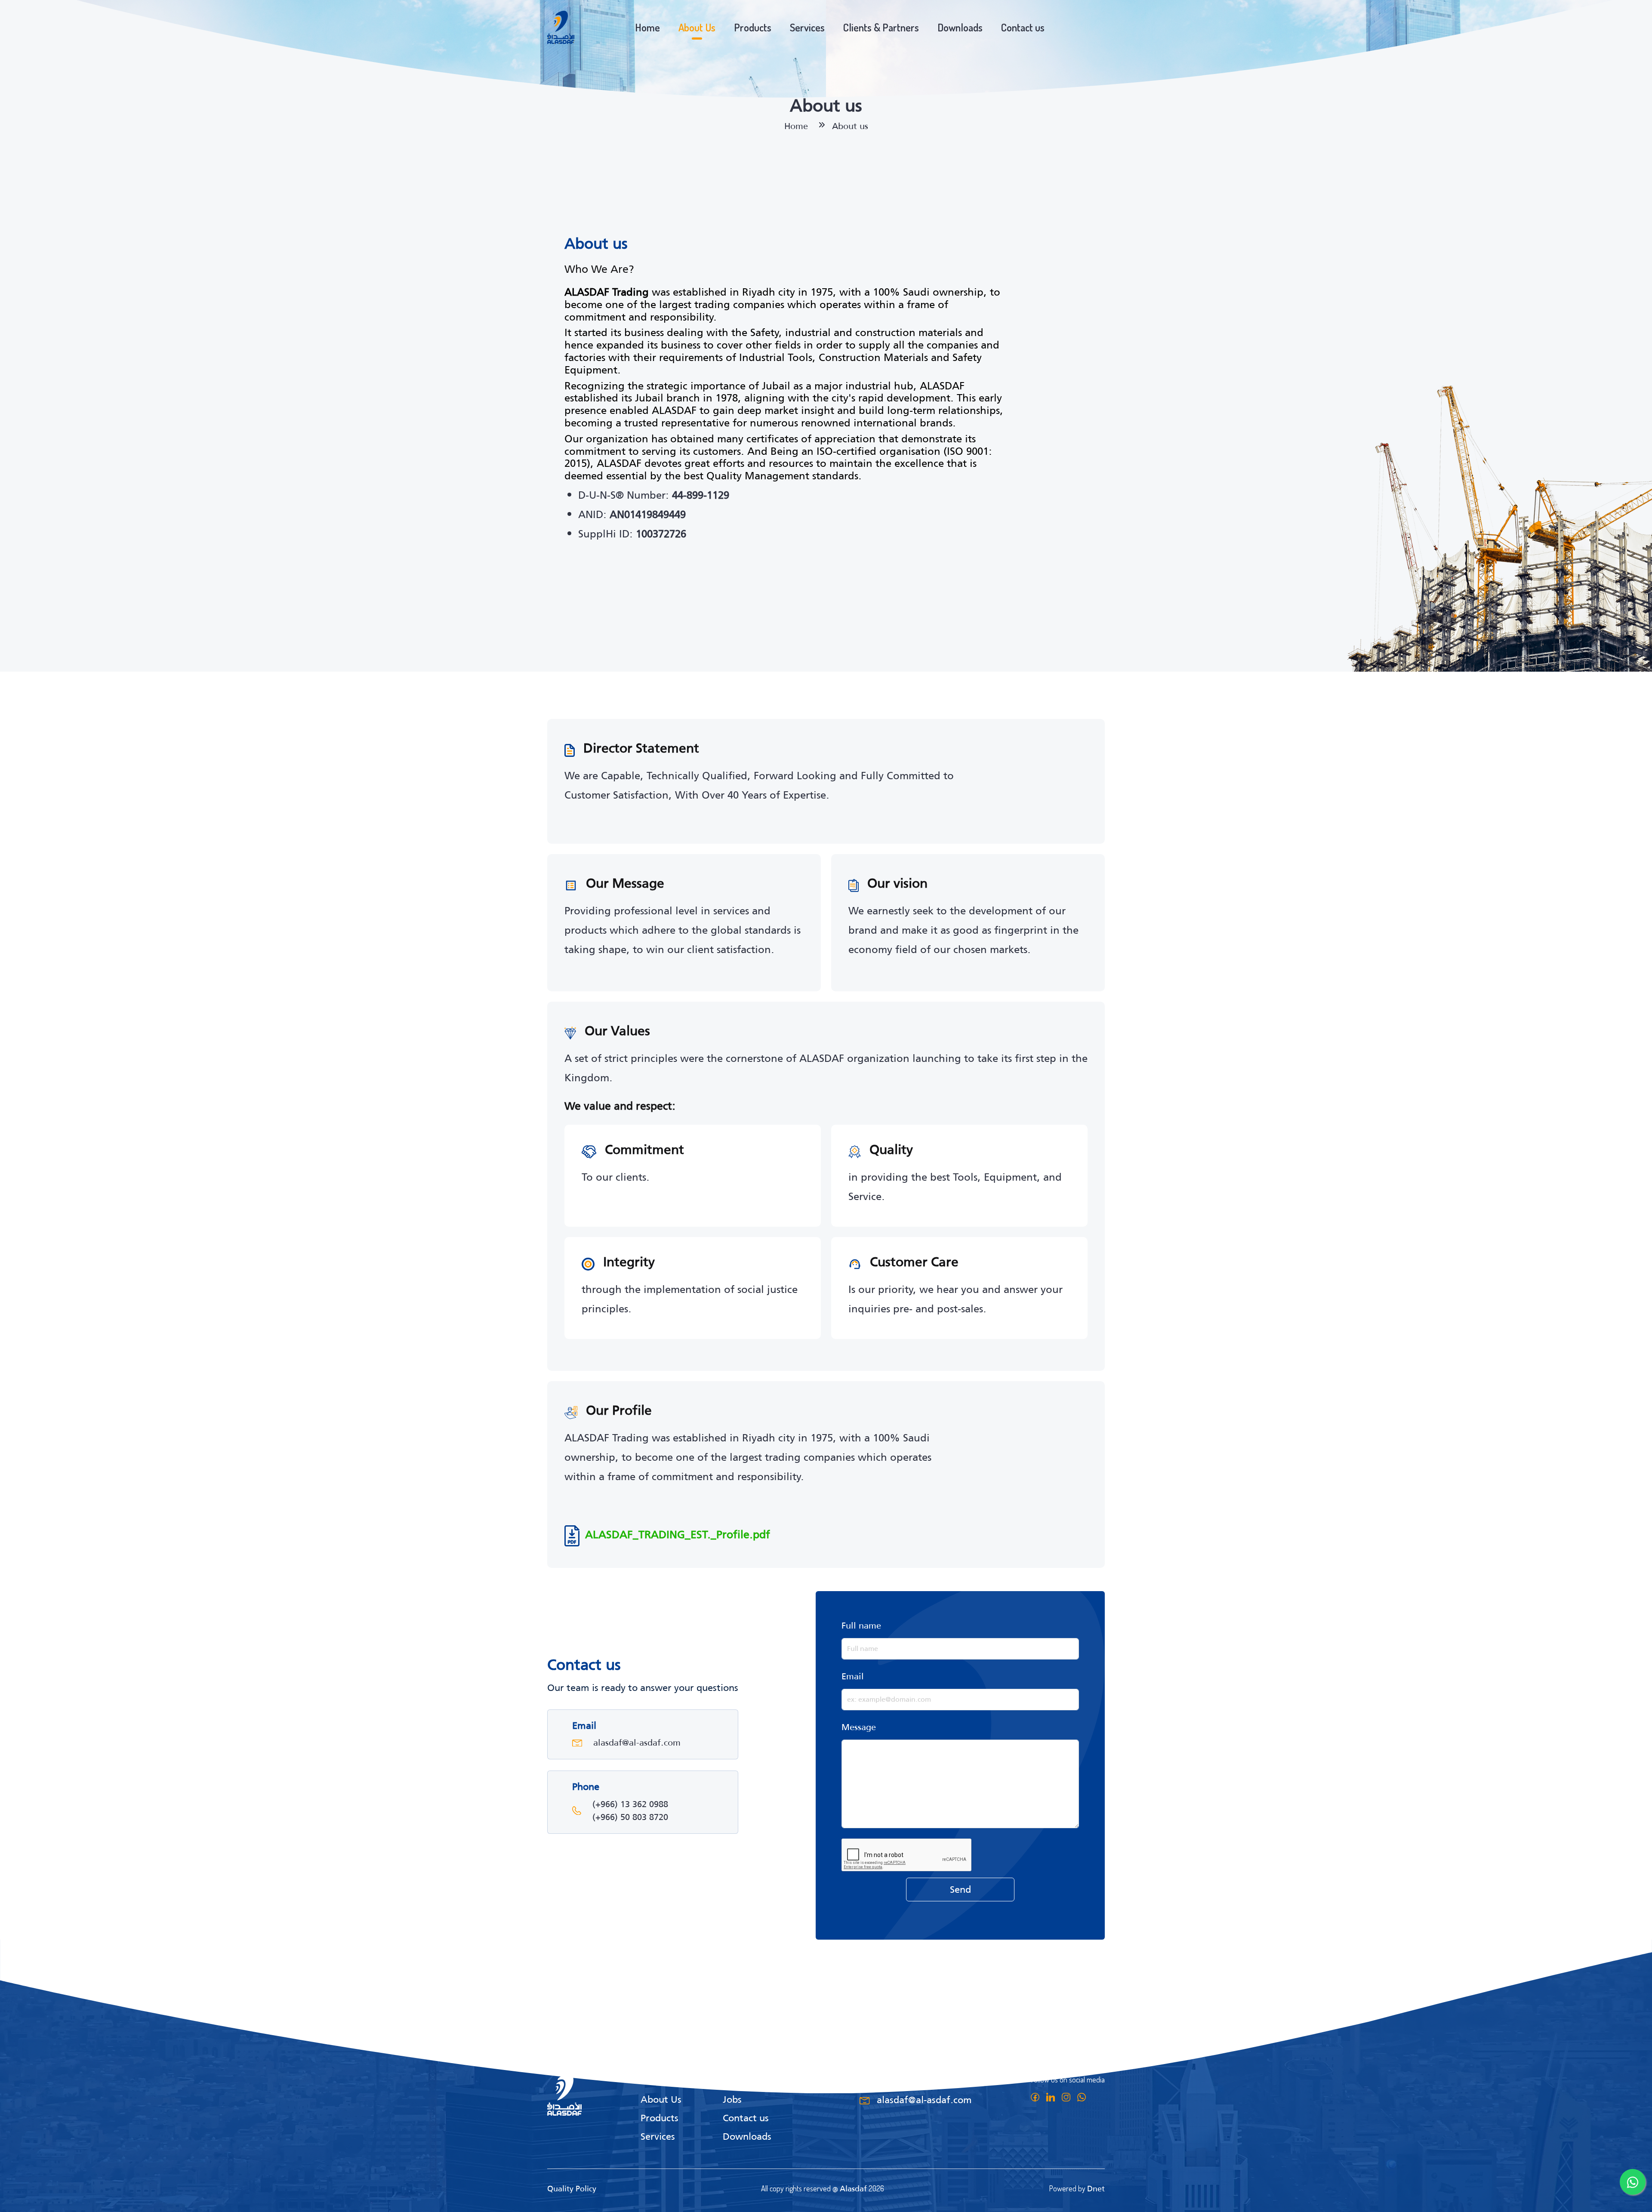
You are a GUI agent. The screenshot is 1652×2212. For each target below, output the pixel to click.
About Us (697, 27)
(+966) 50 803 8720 (630, 1817)
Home (647, 27)
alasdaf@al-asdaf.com (637, 1743)
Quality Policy (572, 2189)
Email (853, 1676)
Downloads (960, 27)
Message (859, 1727)
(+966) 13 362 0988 (630, 1804)
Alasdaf (853, 2189)
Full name (861, 1626)
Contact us (1023, 27)
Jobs (732, 2099)
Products (753, 27)
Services (807, 27)
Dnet (1096, 2189)
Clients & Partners (881, 27)
